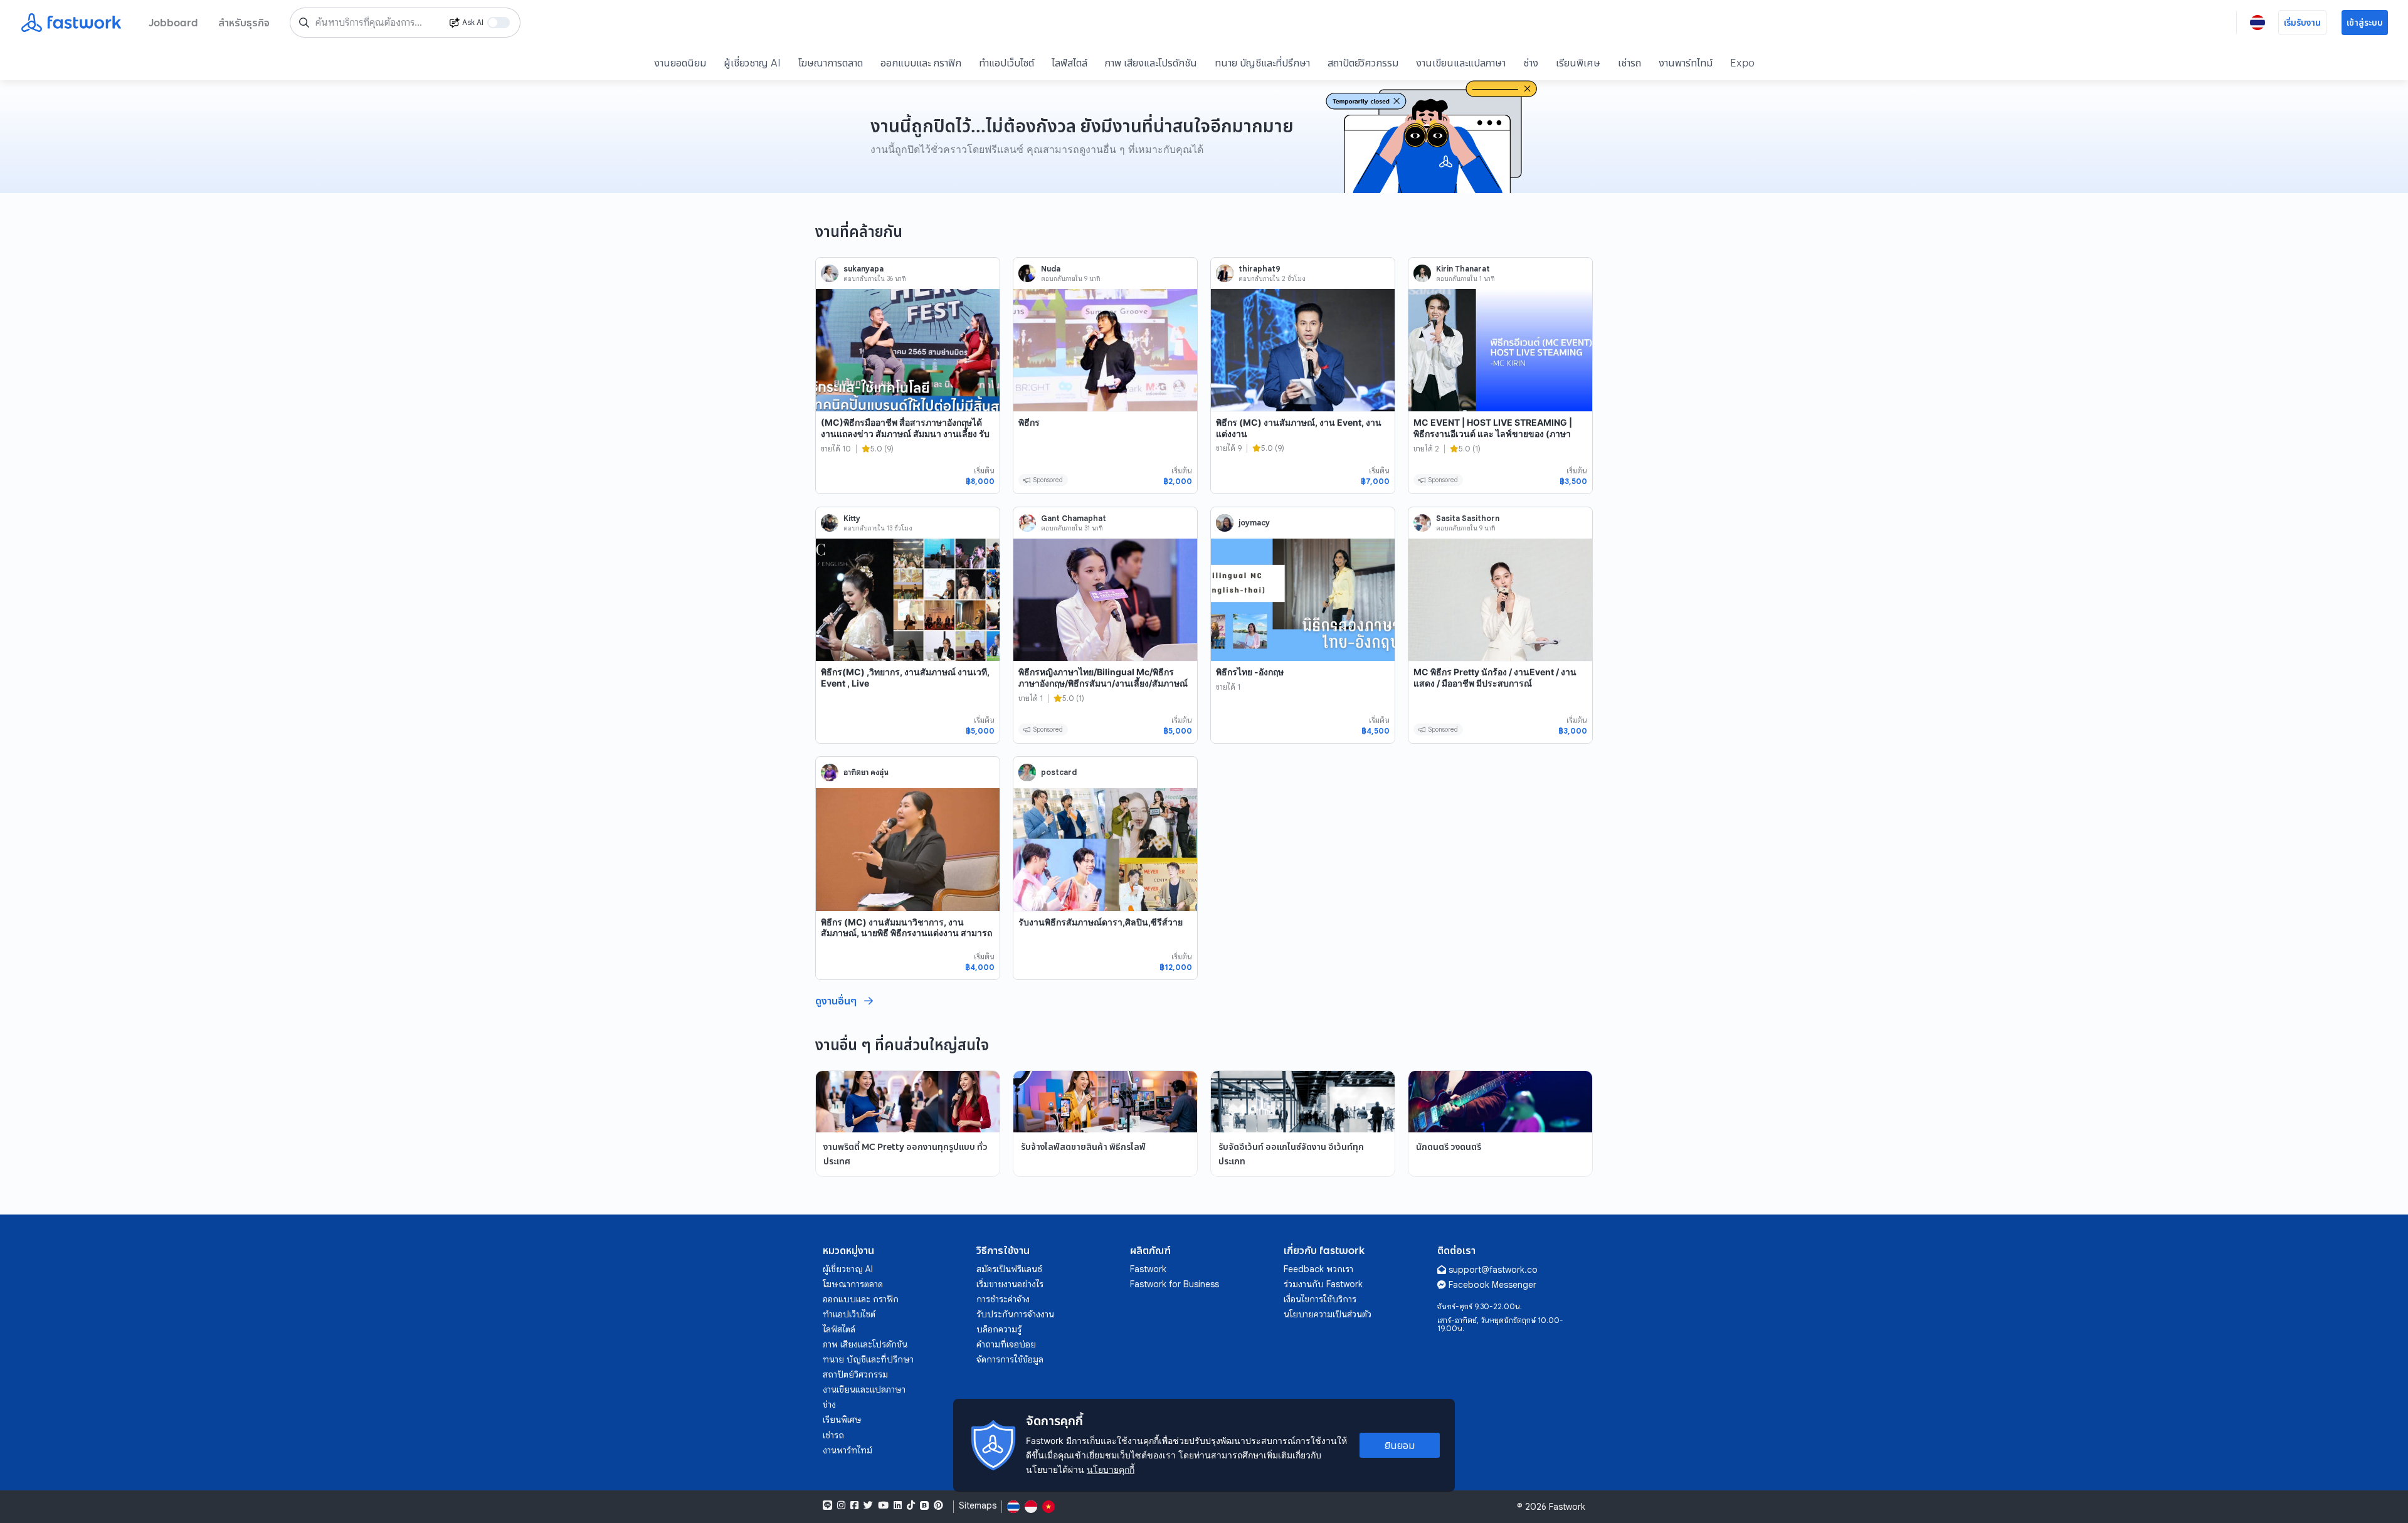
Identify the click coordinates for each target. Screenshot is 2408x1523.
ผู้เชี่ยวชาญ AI (752, 63)
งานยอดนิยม (680, 63)
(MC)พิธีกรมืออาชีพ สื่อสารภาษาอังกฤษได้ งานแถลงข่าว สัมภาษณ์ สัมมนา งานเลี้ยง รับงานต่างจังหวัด (905, 433)
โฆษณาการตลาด (831, 63)
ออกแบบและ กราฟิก (921, 63)
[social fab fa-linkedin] (898, 1505)
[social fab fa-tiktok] (911, 1505)
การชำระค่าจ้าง (1003, 1299)
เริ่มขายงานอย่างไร (1010, 1284)
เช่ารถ (1629, 63)
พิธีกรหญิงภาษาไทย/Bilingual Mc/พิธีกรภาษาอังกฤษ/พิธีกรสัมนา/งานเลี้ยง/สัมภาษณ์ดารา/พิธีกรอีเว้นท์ (1103, 683)
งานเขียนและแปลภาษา (1461, 63)
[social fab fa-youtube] (883, 1505)
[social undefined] (924, 1505)
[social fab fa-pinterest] (938, 1505)
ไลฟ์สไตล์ (1069, 63)
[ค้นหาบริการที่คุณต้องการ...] (304, 23)
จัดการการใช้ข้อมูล (1010, 1359)
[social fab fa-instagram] (841, 1505)
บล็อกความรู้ (999, 1329)
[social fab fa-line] (827, 1505)
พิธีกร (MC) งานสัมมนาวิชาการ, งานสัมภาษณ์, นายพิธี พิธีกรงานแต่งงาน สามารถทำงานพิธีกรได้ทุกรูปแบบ (906, 933)
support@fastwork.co (1493, 1270)
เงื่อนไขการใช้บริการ (1320, 1299)
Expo (1742, 63)
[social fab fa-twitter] (868, 1505)
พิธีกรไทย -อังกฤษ (1250, 672)
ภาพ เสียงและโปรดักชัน (1151, 63)
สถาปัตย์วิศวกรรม (1363, 63)
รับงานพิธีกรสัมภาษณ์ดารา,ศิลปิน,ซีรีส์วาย (1101, 922)
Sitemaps (978, 1506)
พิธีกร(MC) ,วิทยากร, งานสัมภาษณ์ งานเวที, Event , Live (905, 677)
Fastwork (1148, 1269)
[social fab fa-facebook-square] (854, 1505)
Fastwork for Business (1175, 1284)
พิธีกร (1029, 422)
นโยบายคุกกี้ (1111, 1469)
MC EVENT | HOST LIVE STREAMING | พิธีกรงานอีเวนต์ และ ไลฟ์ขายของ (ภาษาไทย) (1493, 433)
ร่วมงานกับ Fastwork (1323, 1284)
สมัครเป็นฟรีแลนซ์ (1009, 1269)
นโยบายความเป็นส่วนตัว (1328, 1314)
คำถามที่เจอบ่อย (1006, 1344)
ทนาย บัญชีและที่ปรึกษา (1262, 63)
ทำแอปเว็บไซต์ (1006, 63)
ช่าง (1531, 63)
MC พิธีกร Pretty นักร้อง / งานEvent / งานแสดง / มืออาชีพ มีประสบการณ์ (1495, 677)
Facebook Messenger (1492, 1285)
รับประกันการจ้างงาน (1015, 1314)
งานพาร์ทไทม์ (1686, 63)
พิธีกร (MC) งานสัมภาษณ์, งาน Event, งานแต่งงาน (1299, 428)
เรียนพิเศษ (1578, 63)
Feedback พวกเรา (1318, 1269)
